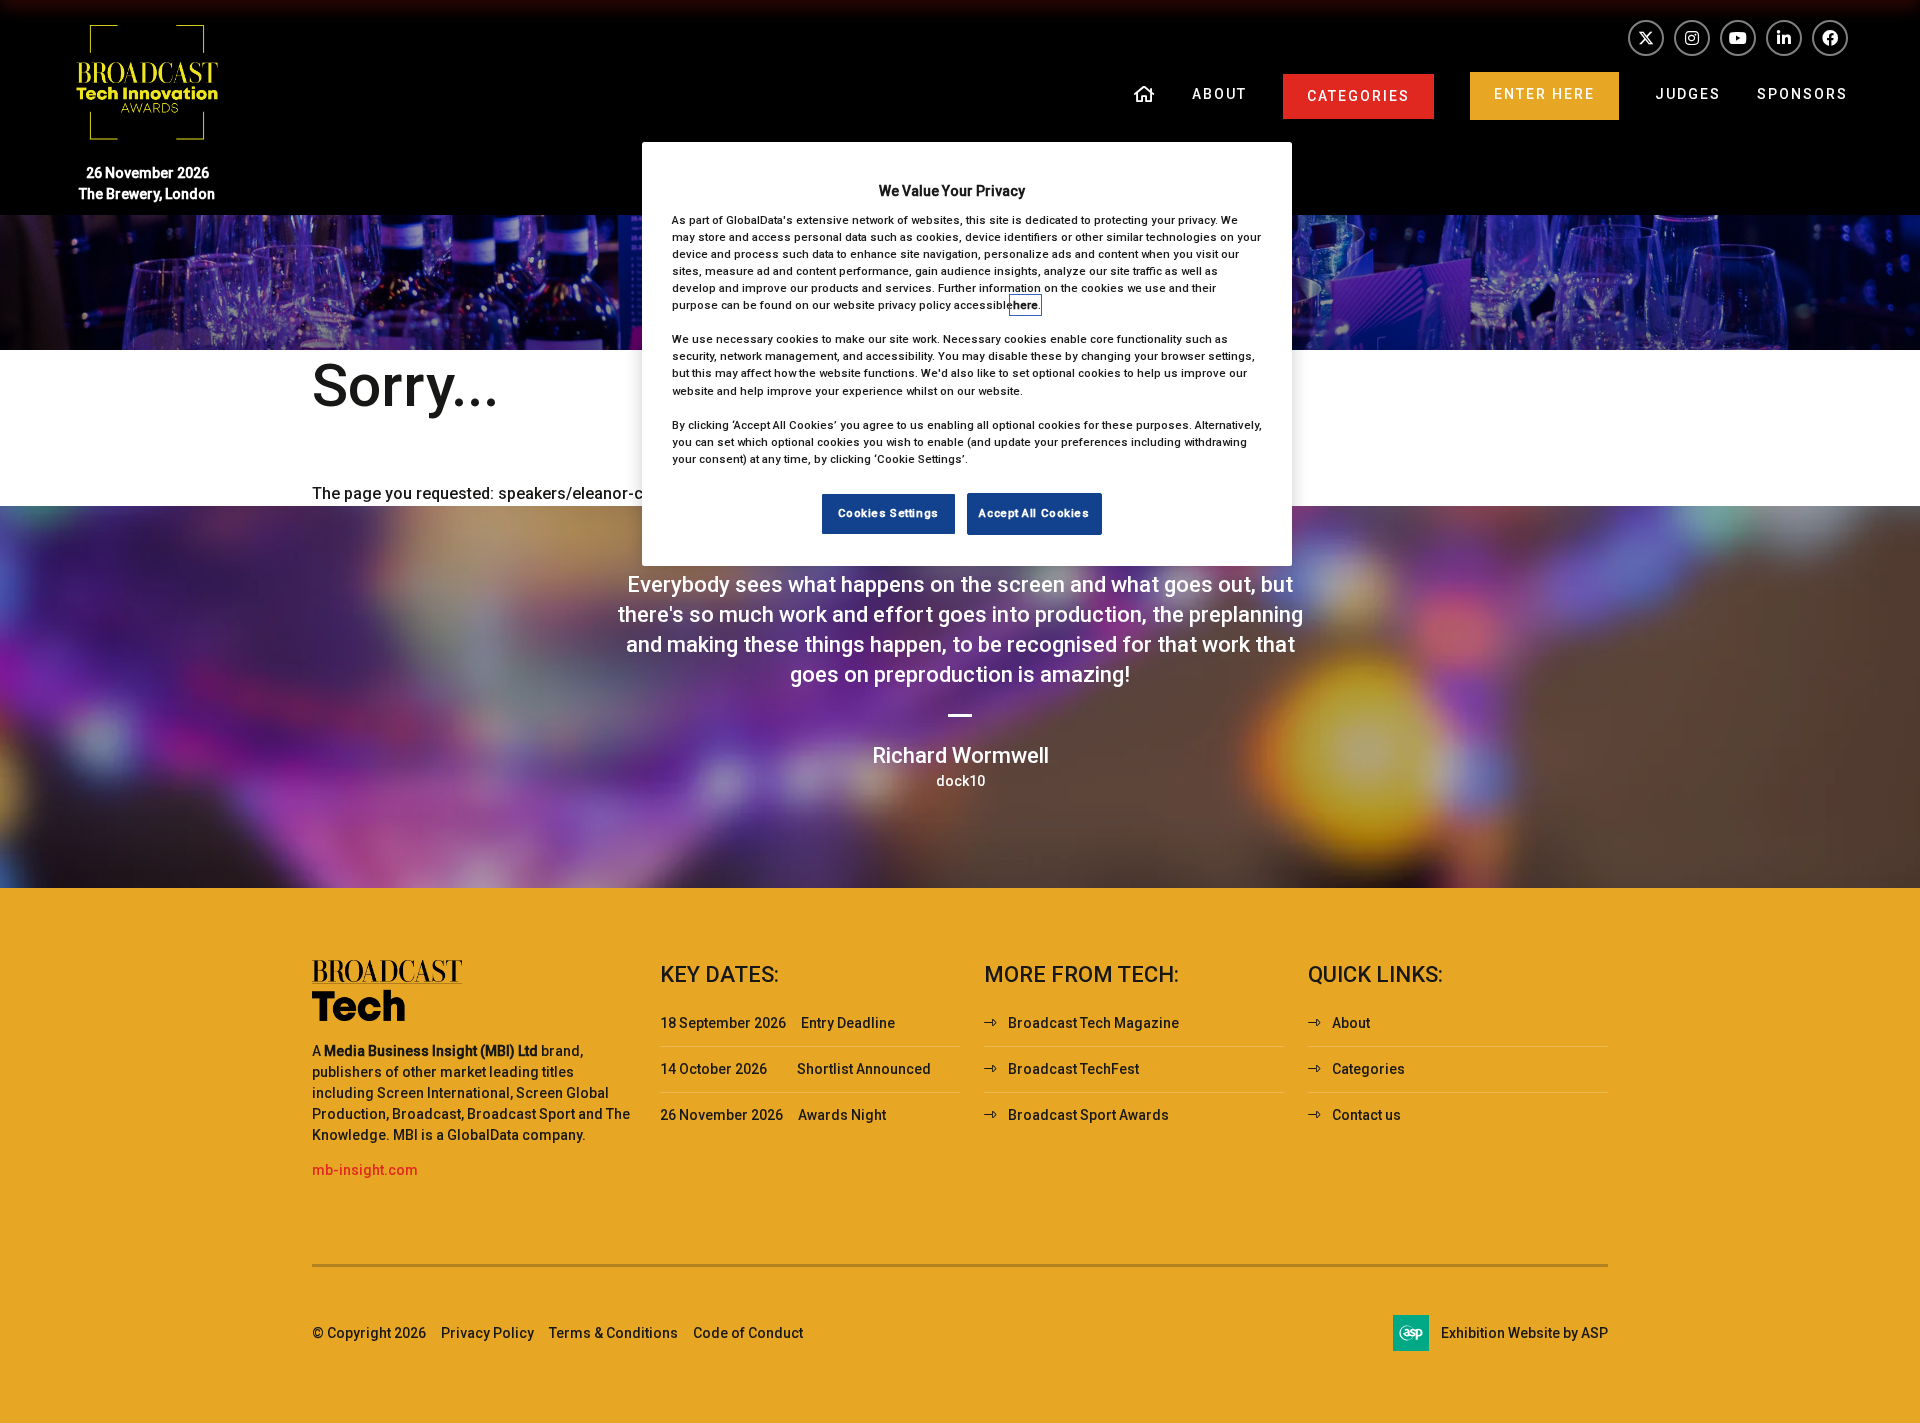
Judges (1688, 94)
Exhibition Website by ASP (1524, 1333)
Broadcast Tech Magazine (1093, 1023)
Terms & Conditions (613, 1333)
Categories (1358, 96)
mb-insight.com (365, 1170)
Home (1145, 96)
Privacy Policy (487, 1333)
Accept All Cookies (1034, 513)
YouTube (1738, 38)
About (1219, 94)
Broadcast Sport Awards (1088, 1115)
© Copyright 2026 (369, 1333)
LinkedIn (1784, 38)
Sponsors (1802, 94)
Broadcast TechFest (1073, 1069)
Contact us (1366, 1115)
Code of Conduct (748, 1333)
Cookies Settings (888, 513)
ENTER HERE (1544, 94)
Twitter (1646, 38)
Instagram (1692, 38)
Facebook (1830, 38)
